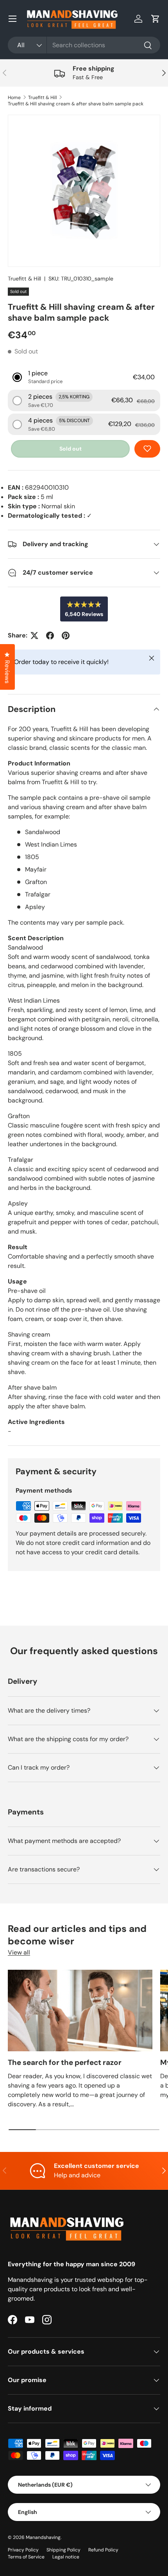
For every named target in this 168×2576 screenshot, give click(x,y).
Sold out (71, 449)
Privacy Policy (23, 2550)
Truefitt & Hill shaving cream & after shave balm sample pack (76, 104)
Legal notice (66, 2557)
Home (14, 98)
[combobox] (84, 45)
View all (19, 1952)
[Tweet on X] (34, 636)
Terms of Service (26, 2557)
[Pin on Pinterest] (66, 636)
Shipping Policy (63, 2550)
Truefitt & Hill (43, 98)
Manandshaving (43, 2537)
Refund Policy (103, 2550)
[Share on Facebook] (50, 636)
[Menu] (13, 19)
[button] (155, 19)
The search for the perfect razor (65, 2062)
